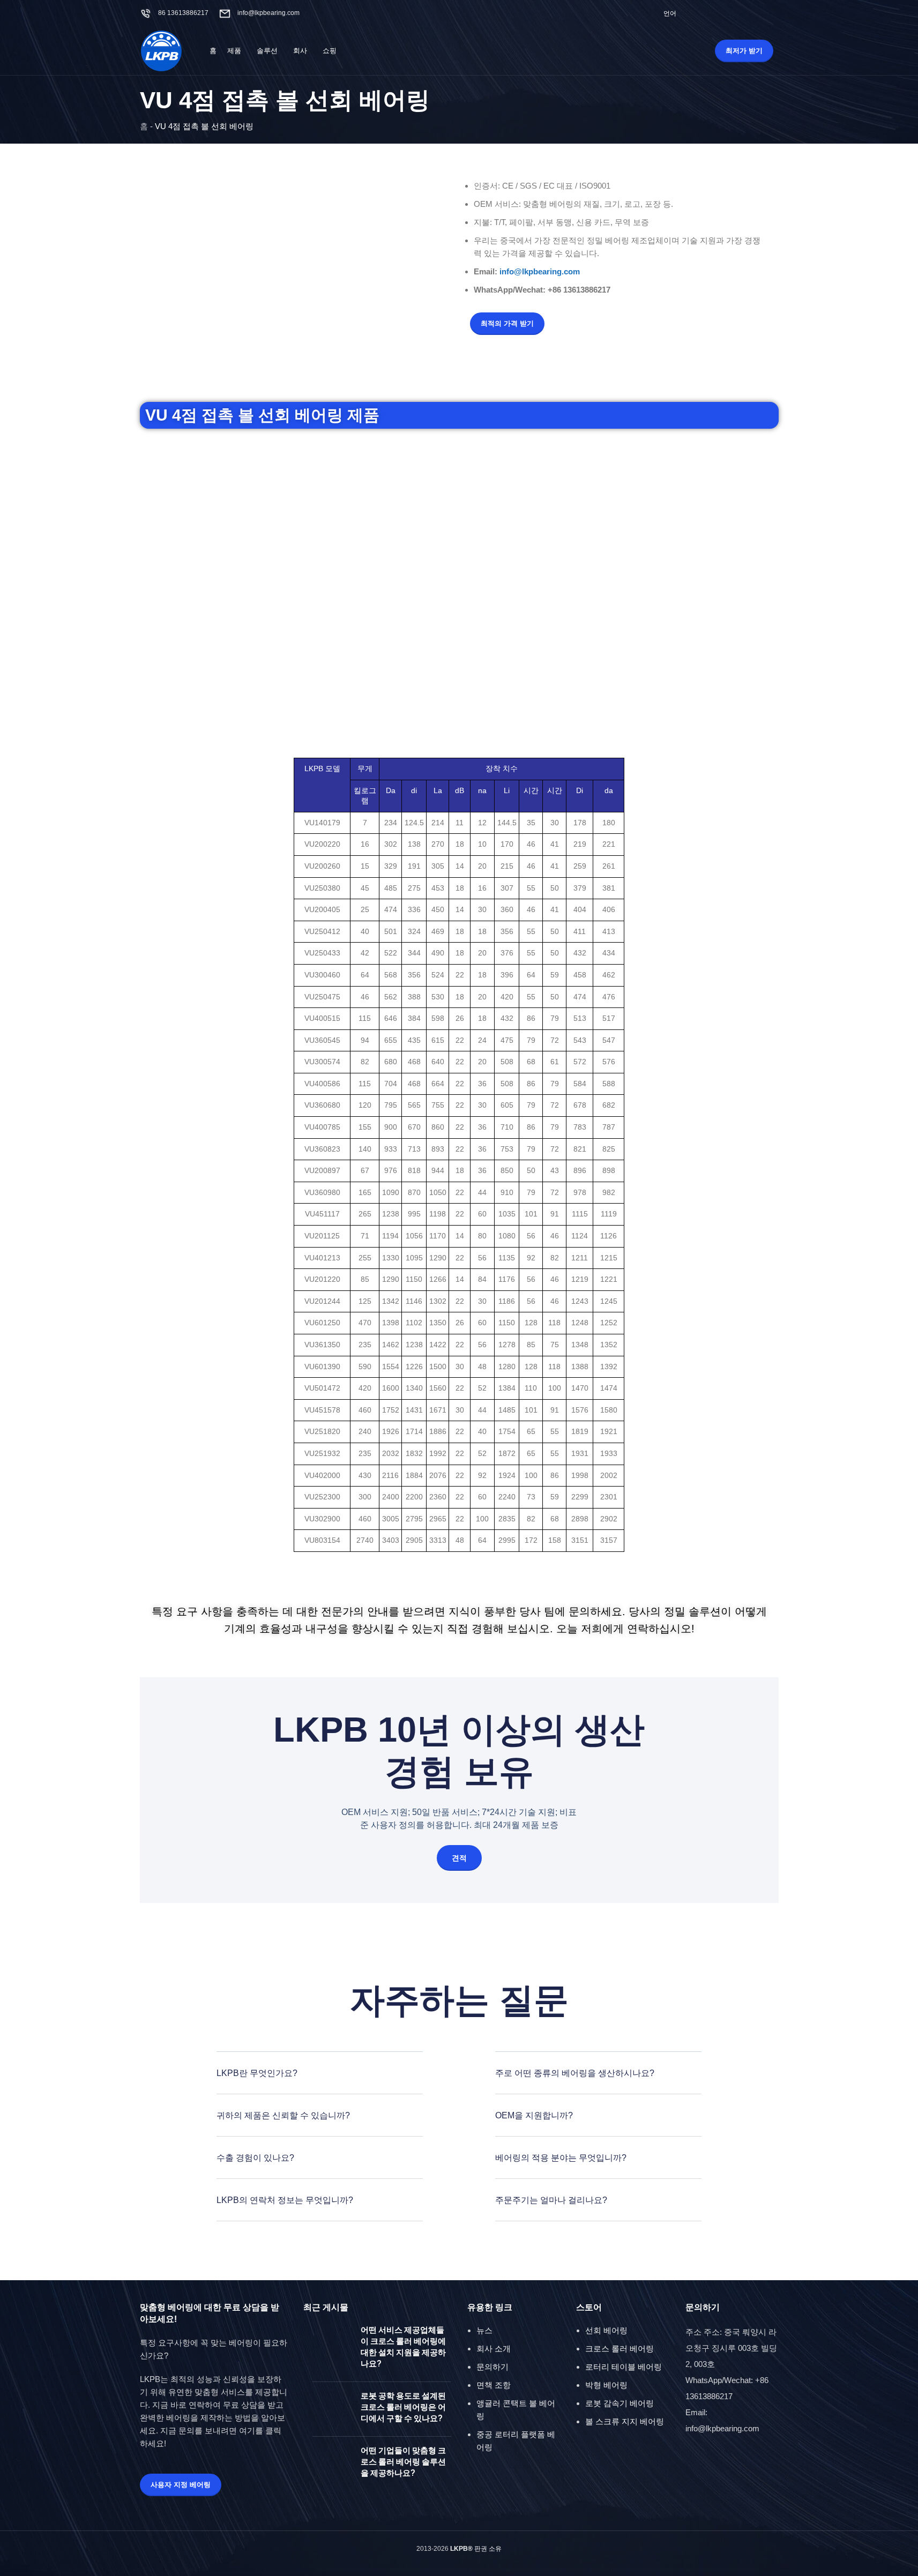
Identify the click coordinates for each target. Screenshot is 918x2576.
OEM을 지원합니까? (534, 2115)
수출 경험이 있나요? (255, 2158)
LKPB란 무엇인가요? (257, 2073)
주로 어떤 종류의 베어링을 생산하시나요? (575, 2073)
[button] (320, 2081)
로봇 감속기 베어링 (620, 2403)
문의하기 (492, 2367)
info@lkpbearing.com (268, 13)
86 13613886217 (183, 13)
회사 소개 (494, 2349)
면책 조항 (494, 2385)
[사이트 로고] (161, 50)
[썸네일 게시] (333, 2349)
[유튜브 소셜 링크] (745, 13)
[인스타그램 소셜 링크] (731, 13)
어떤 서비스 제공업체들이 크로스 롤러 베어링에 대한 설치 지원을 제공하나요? (403, 2347)
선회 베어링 (606, 2330)
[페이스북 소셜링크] (704, 13)
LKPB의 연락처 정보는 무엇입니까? (285, 2200)
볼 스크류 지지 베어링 (625, 2421)
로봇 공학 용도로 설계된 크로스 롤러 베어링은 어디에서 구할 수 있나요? (403, 2407)
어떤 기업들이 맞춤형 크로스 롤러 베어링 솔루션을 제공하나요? (403, 2462)
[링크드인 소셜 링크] (771, 13)
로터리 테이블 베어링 (624, 2367)
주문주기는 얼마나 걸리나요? (551, 2200)
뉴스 (484, 2330)
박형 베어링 (606, 2385)
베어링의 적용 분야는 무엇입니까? (561, 2158)
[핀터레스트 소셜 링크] (758, 13)
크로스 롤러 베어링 (620, 2349)
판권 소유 (476, 2549)
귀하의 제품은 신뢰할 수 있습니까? (283, 2115)
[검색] (684, 51)
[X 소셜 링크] (717, 13)
